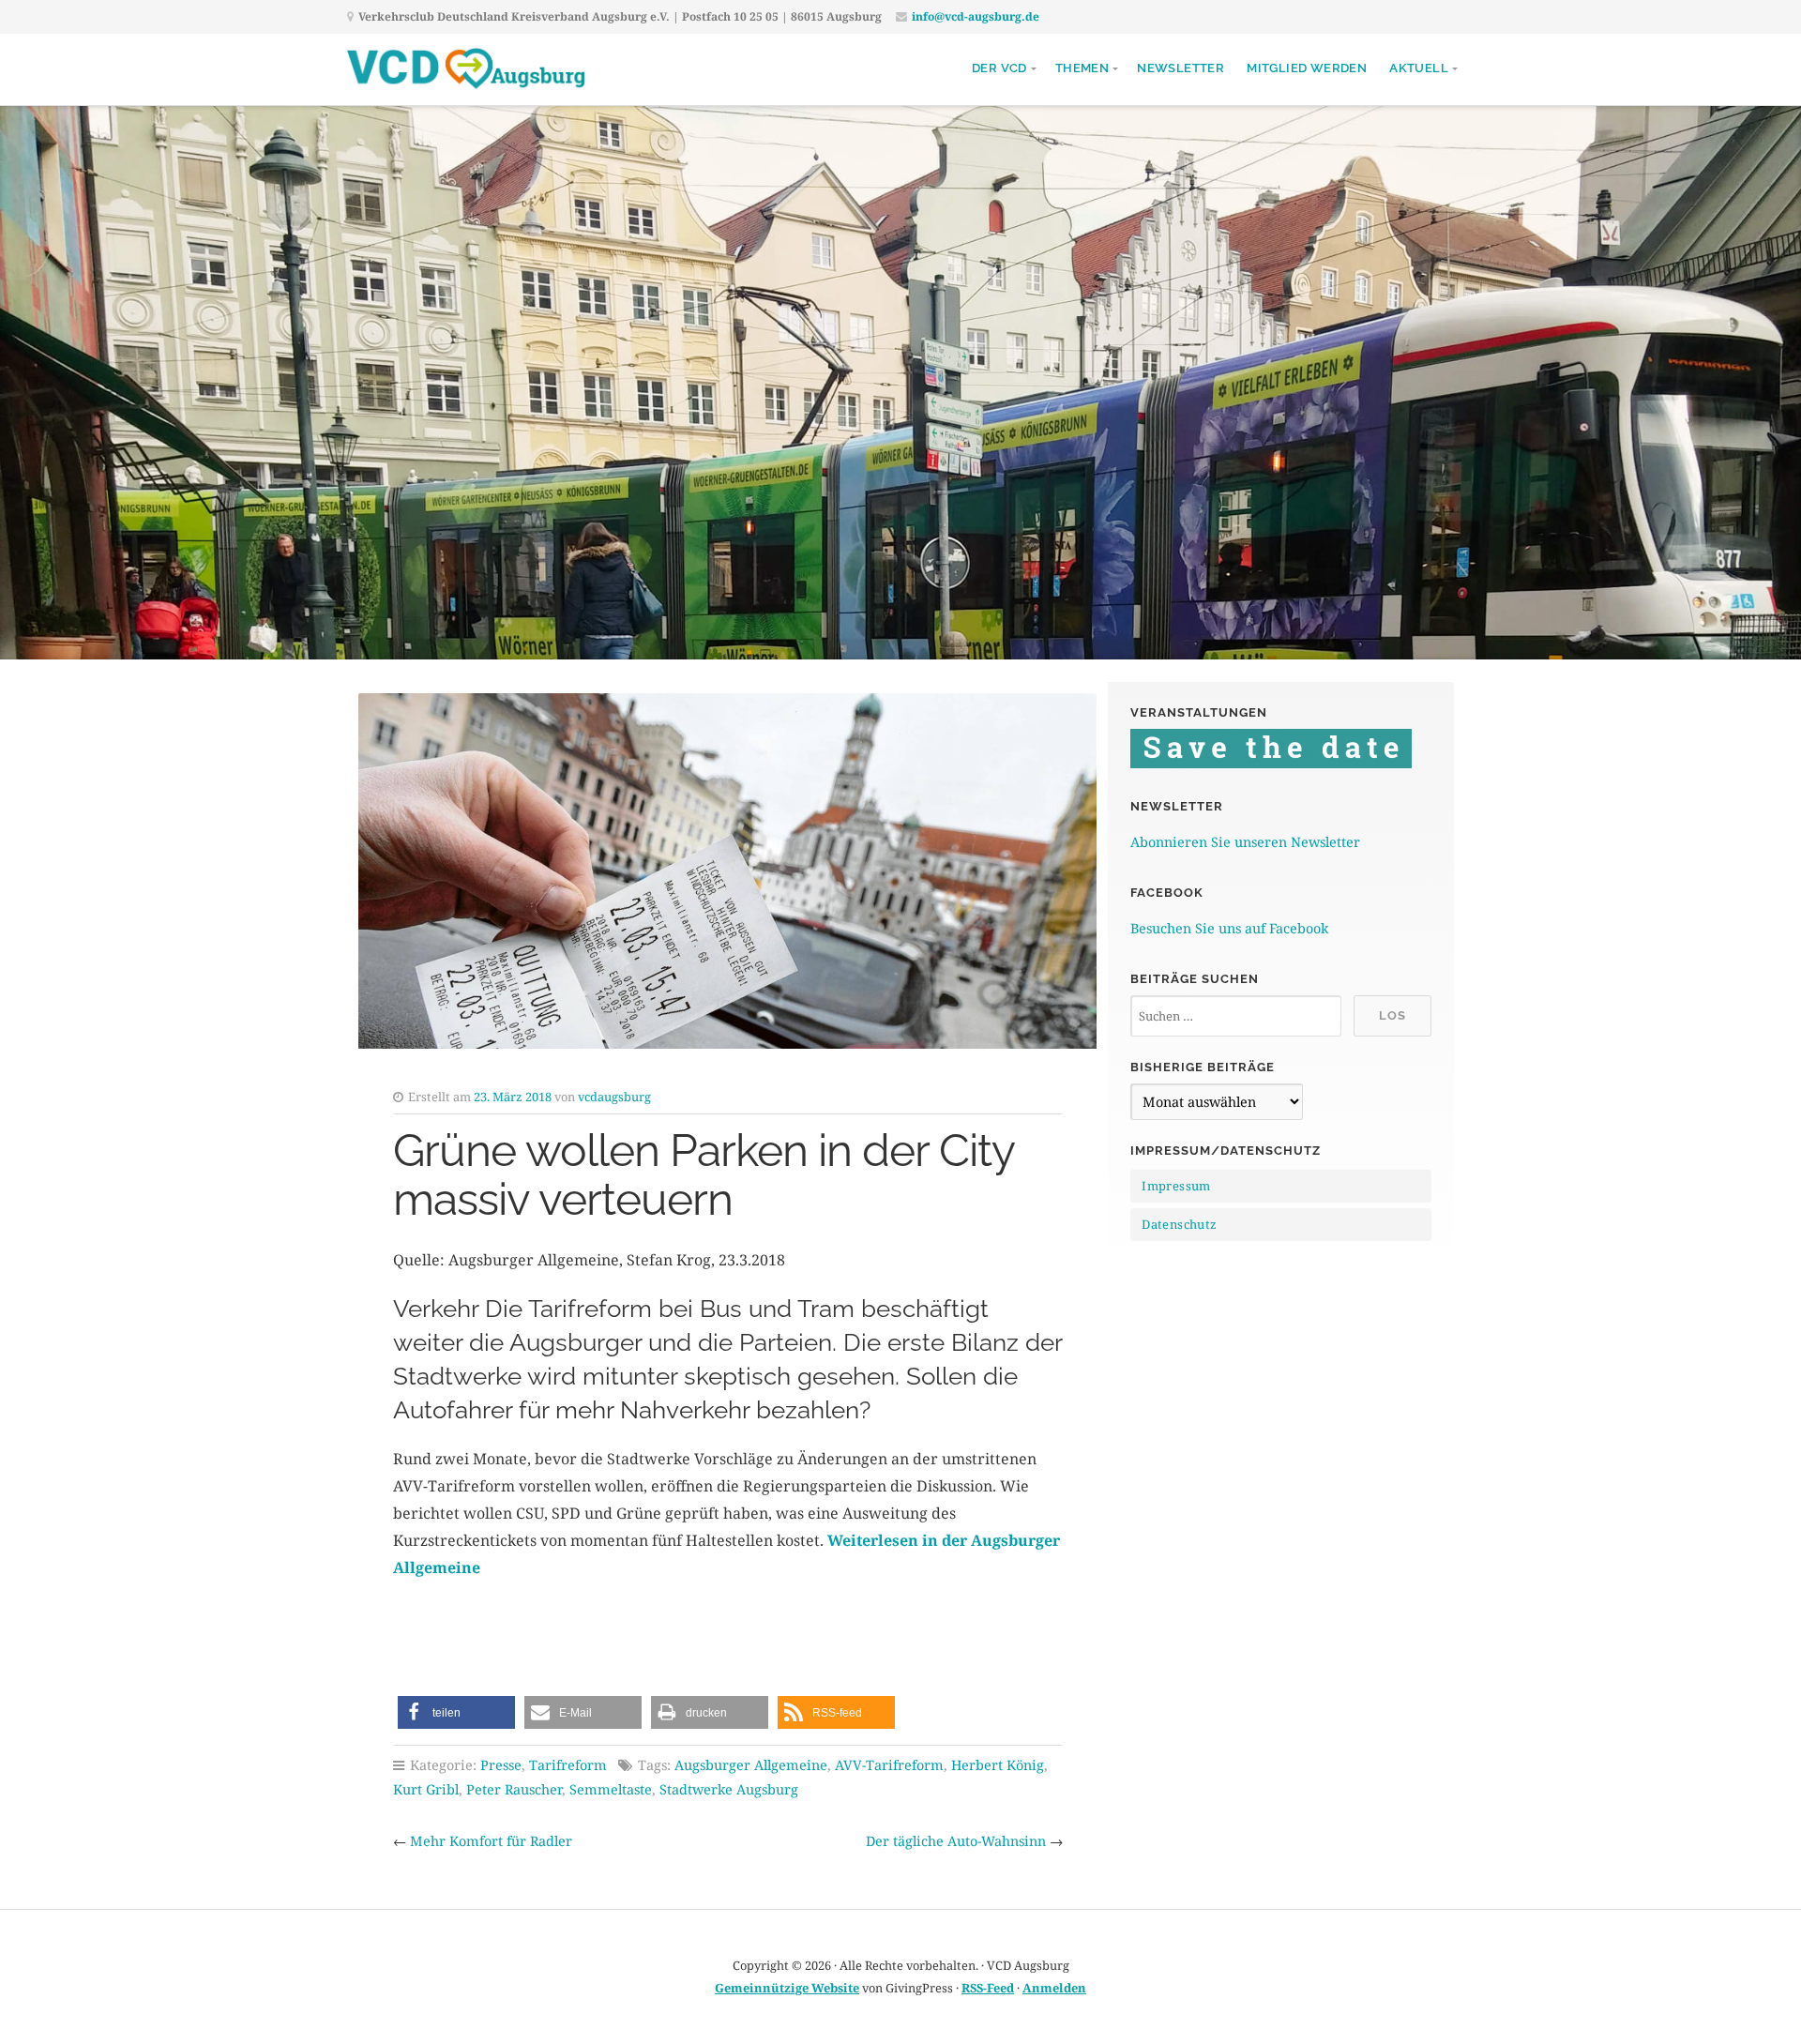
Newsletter (1180, 68)
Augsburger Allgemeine (751, 1765)
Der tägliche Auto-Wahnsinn (956, 1841)
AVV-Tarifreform (889, 1765)
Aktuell (1419, 68)
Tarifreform (568, 1765)
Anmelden (1054, 1988)
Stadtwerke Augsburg (729, 1789)
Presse (501, 1765)
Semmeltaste (611, 1789)
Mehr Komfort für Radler (491, 1841)
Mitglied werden (1307, 68)
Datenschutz (1179, 1224)
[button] (456, 1712)
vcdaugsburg (614, 1097)
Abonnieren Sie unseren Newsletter (1245, 842)
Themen (1082, 68)
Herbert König (998, 1765)
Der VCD (999, 68)
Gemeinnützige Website (787, 1988)
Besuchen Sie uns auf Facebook (1229, 928)
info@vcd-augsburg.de (976, 16)
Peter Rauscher (514, 1789)
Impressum (1176, 1186)
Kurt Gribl (426, 1789)
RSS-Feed (988, 1988)
